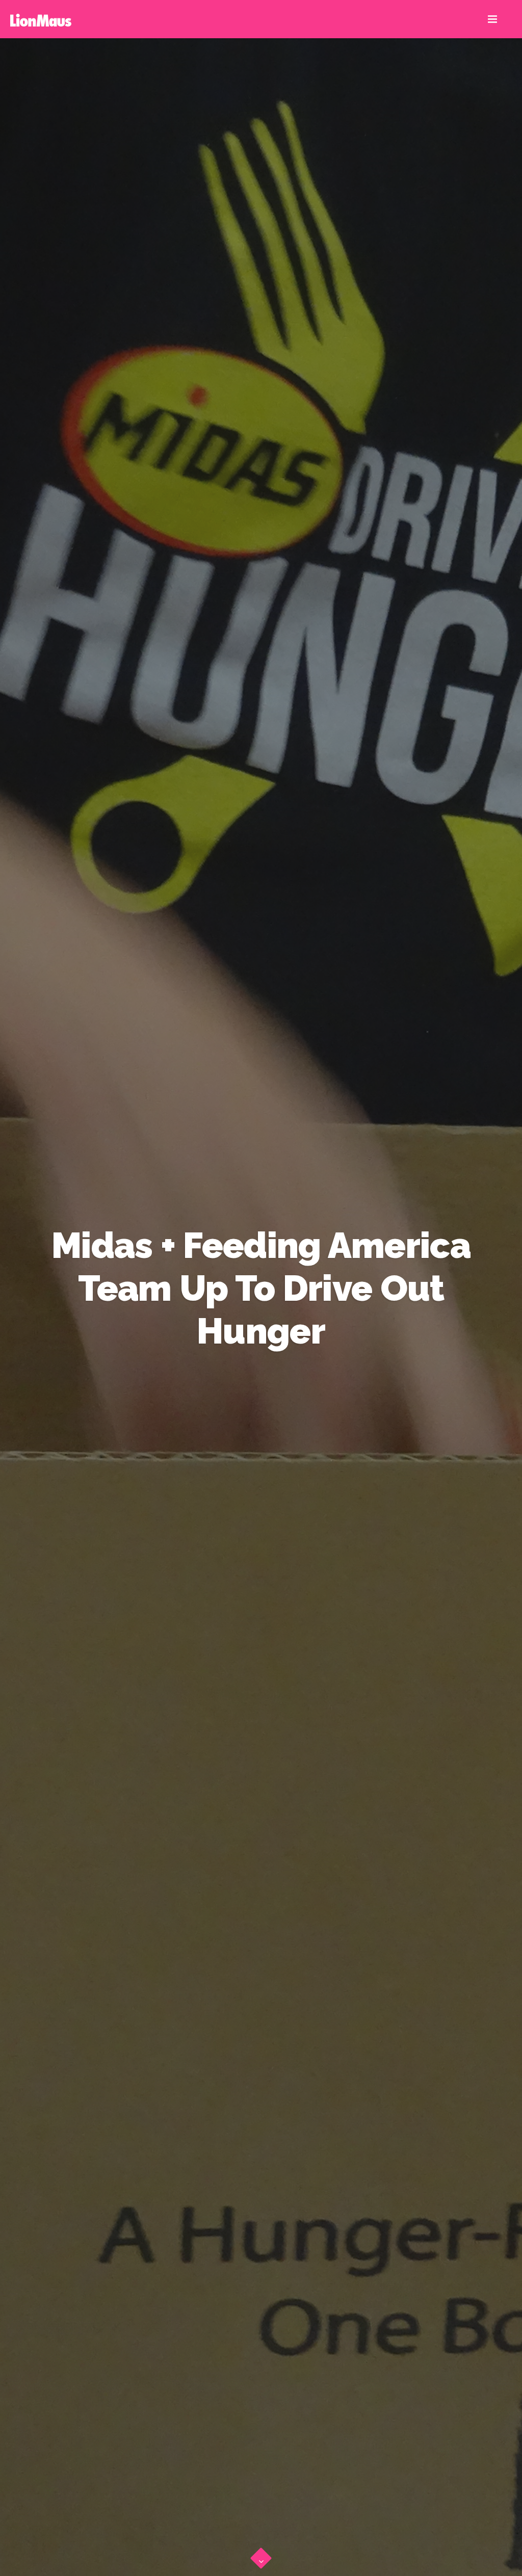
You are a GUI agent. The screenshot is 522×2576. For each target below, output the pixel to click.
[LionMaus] (41, 19)
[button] (261, 2556)
